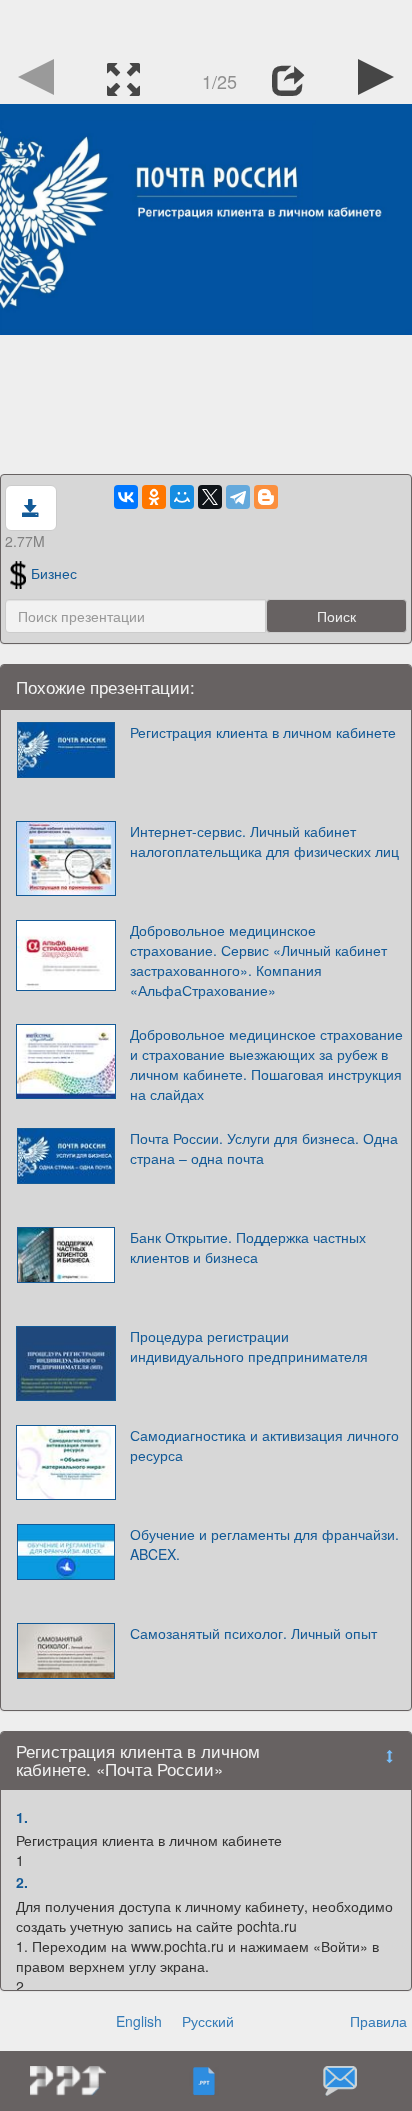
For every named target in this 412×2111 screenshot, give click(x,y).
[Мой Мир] (182, 497)
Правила (378, 2021)
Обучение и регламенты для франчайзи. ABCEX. (264, 1544)
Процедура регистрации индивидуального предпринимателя (249, 1346)
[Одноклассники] (154, 497)
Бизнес (54, 573)
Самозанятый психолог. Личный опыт (253, 1633)
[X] (210, 497)
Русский (208, 2021)
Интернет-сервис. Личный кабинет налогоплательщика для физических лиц (264, 841)
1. (22, 1817)
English (139, 2021)
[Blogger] (266, 497)
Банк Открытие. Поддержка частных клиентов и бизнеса (248, 1247)
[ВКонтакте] (126, 497)
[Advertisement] (206, 25)
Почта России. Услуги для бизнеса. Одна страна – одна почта (264, 1148)
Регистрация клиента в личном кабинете (263, 732)
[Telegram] (238, 497)
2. (22, 1882)
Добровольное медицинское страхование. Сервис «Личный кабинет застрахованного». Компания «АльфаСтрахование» (258, 960)
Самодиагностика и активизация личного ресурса (264, 1445)
